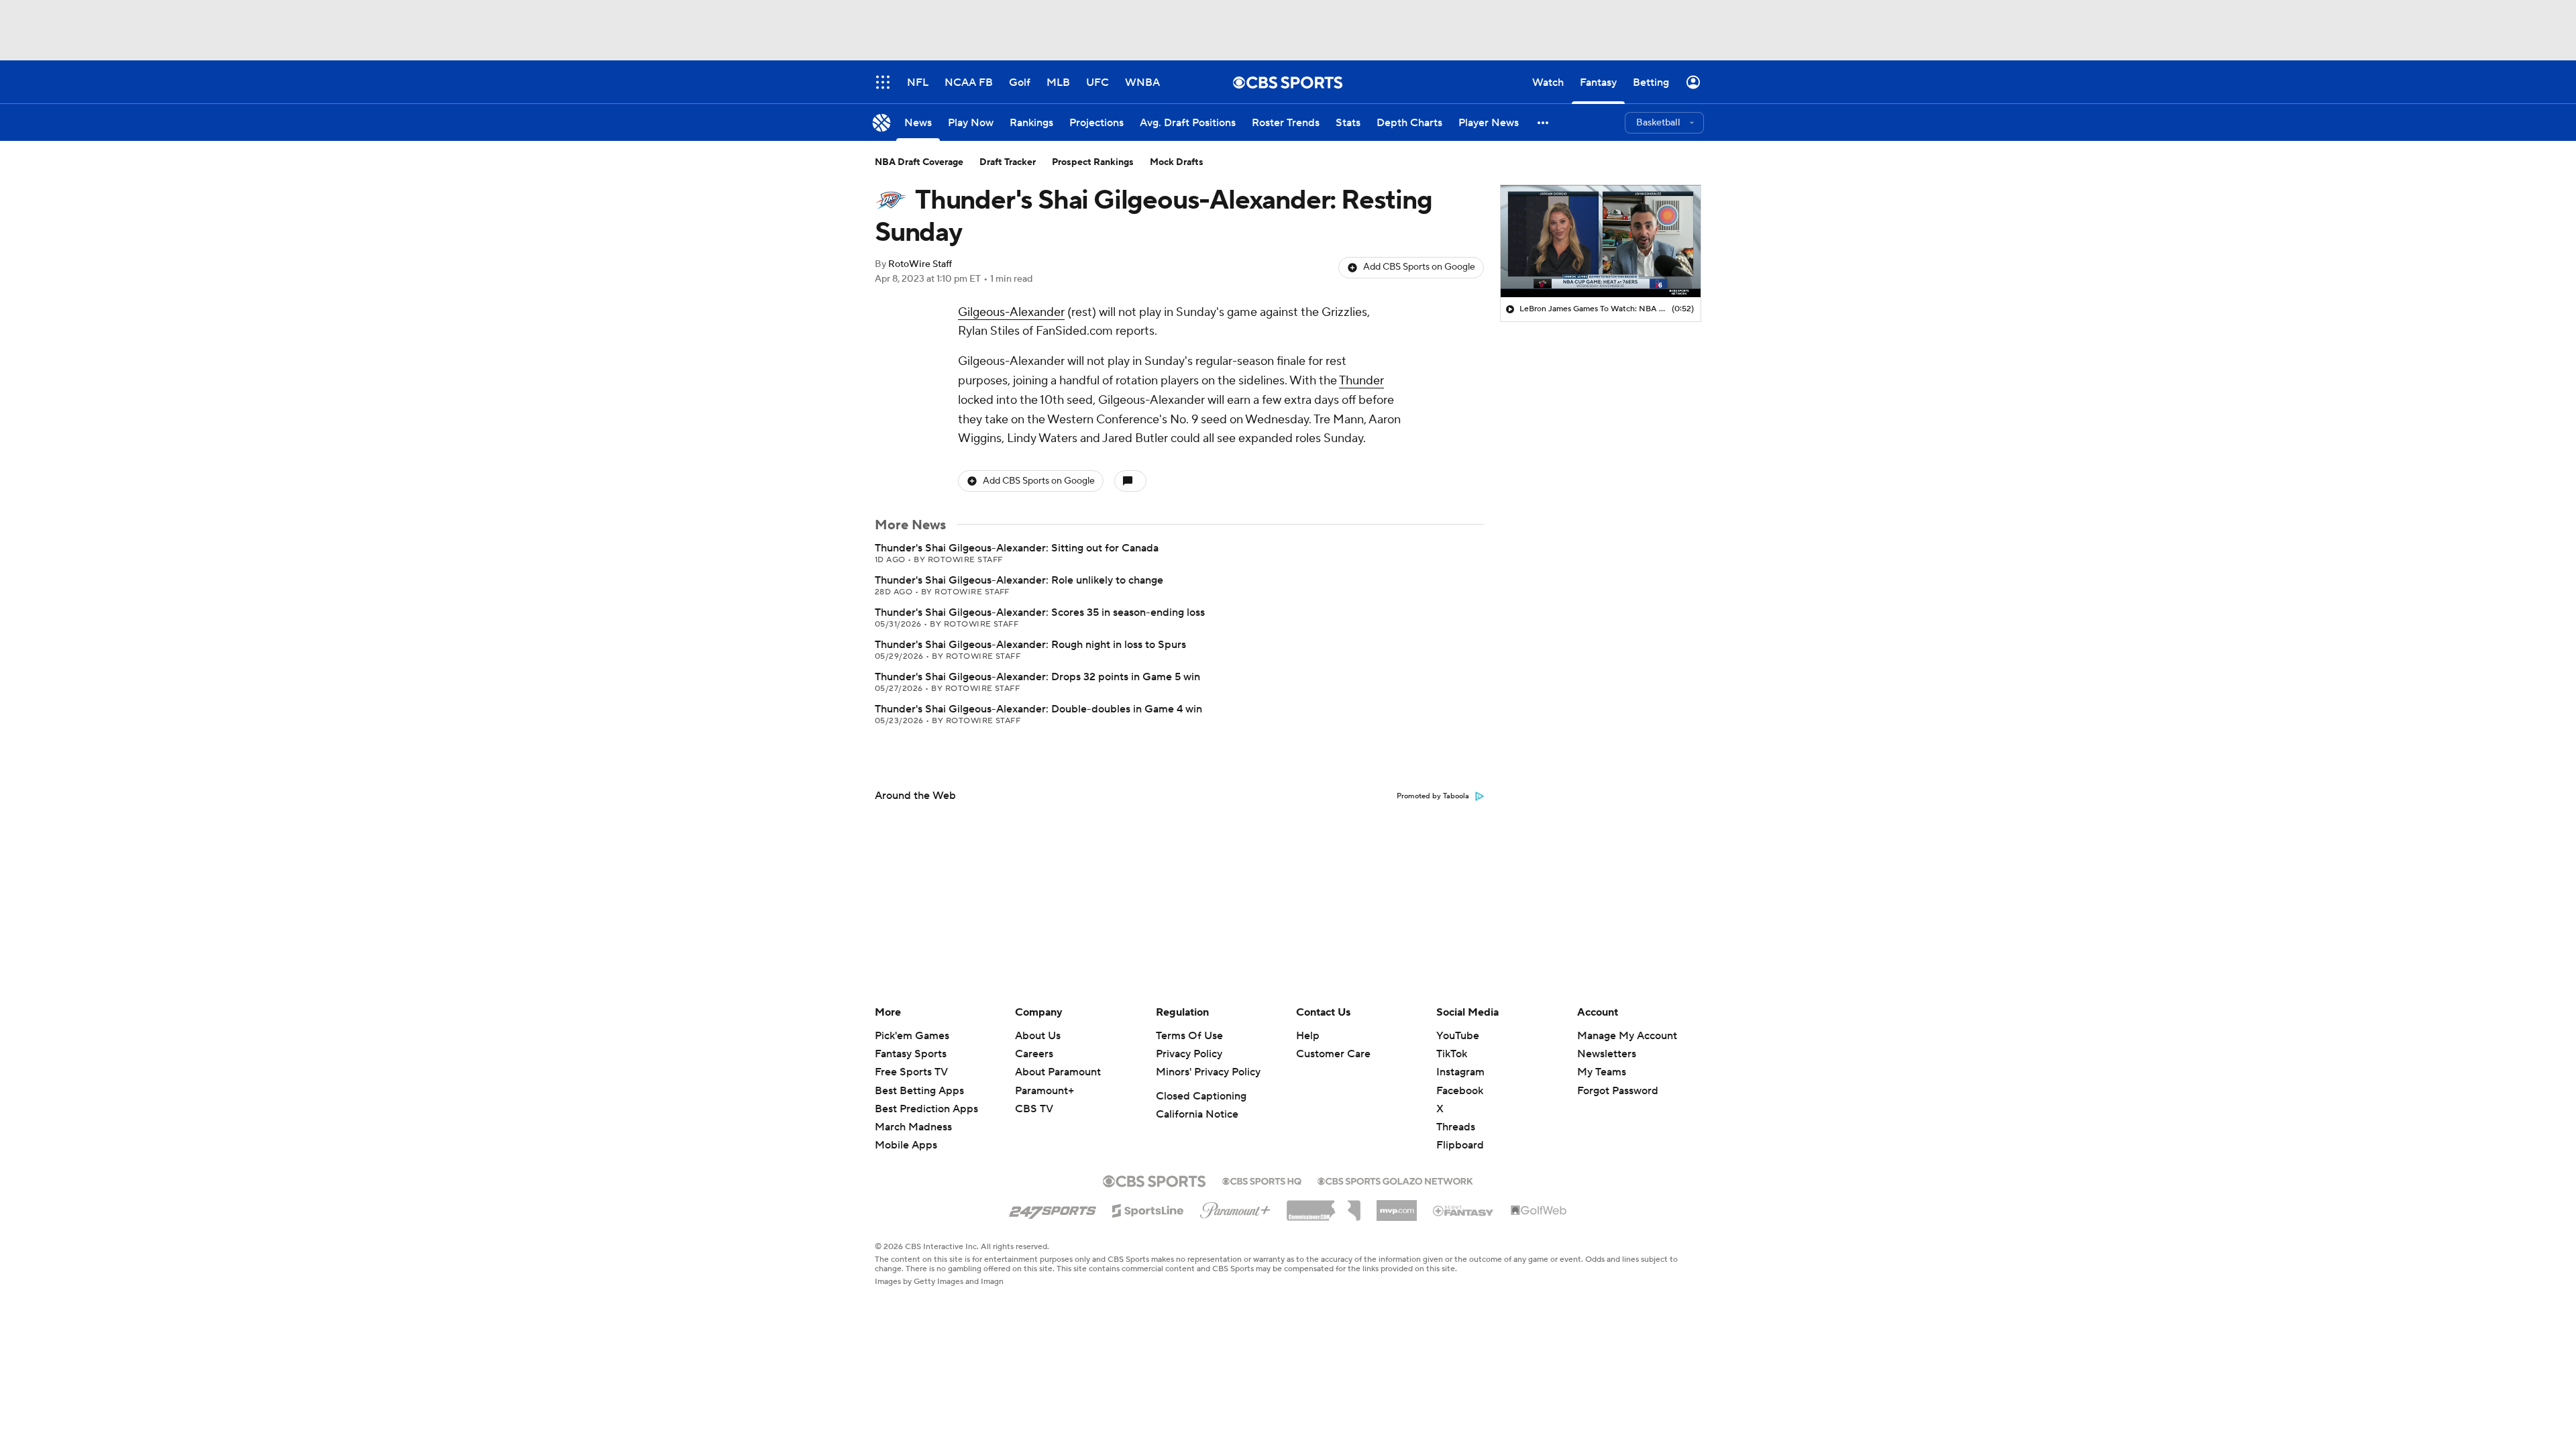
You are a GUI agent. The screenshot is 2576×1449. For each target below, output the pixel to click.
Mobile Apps (906, 1145)
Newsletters (1607, 1054)
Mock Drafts (1177, 162)
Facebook (1460, 1091)
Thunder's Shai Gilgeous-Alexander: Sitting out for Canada (1017, 548)
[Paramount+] (1235, 1207)
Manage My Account (1627, 1036)
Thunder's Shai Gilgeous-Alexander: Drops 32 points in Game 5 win (1037, 677)
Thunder (1361, 381)
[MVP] (1397, 1205)
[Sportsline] (1148, 1209)
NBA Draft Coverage (919, 162)
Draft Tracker (1008, 162)
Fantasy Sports (911, 1054)
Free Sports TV (911, 1072)
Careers (1034, 1054)
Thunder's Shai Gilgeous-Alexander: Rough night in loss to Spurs (1030, 645)
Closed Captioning (1201, 1096)
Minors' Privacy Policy (1208, 1072)
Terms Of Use (1189, 1036)
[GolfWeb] (1539, 1211)
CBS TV (1034, 1109)
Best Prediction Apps (926, 1109)
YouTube (1458, 1036)
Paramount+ (1044, 1091)
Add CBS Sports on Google (1419, 267)
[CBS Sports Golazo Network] (1395, 1180)
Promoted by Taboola (1433, 796)
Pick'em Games (912, 1036)
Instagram (1460, 1072)
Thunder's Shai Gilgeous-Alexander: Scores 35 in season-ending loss (1040, 612)
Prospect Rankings (1093, 162)
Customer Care (1333, 1054)
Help (1308, 1036)
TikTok (1452, 1054)
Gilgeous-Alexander (1011, 312)
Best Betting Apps (919, 1091)
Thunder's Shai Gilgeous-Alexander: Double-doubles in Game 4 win (1038, 709)
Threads (1456, 1127)
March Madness (913, 1127)
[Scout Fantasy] (1464, 1210)
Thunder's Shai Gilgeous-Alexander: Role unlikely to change (1019, 580)
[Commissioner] (1324, 1205)
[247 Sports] (1053, 1208)
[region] (1601, 241)
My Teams (1602, 1072)
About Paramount (1058, 1072)
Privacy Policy (1189, 1054)
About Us (1038, 1036)
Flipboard (1460, 1145)
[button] (1544, 122)
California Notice (1197, 1114)
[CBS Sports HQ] (1262, 1180)
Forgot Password (1618, 1091)
